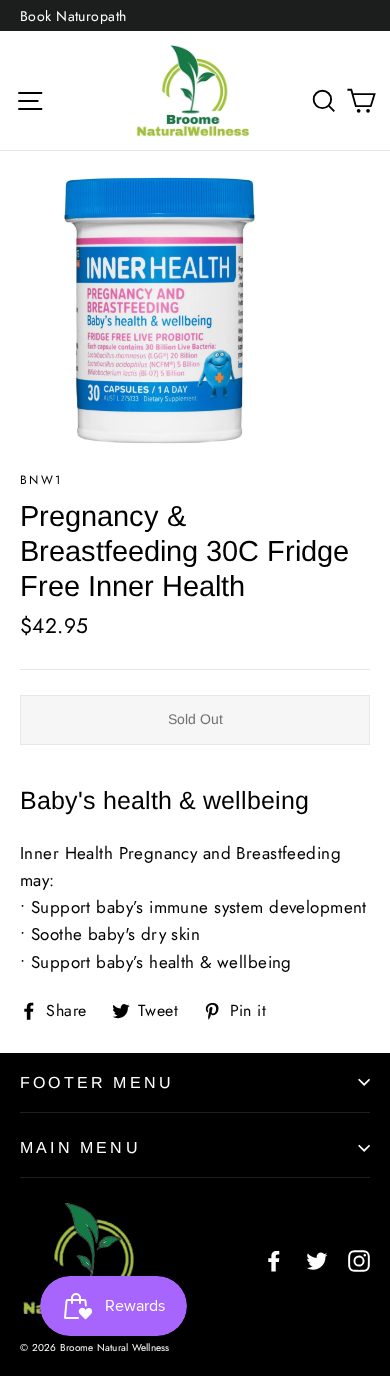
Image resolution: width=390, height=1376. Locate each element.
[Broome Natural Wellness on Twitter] (317, 1259)
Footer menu (97, 1082)
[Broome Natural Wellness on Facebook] (274, 1259)
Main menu (80, 1147)
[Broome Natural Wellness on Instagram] (359, 1259)
